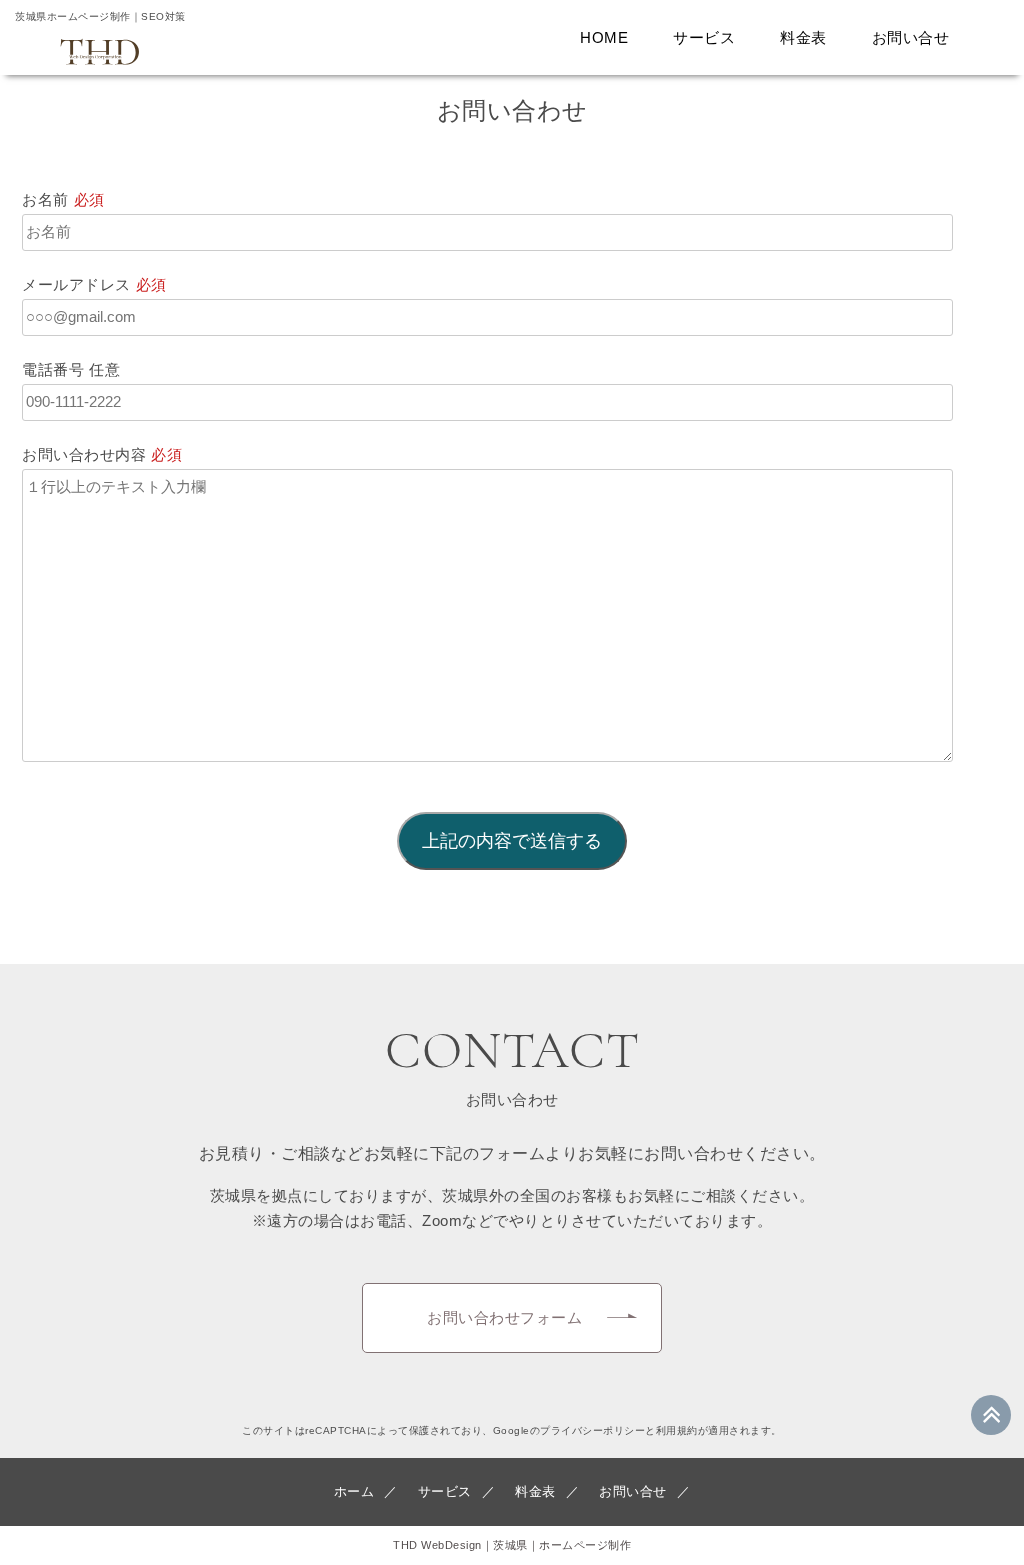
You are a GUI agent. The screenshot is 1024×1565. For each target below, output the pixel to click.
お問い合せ (911, 37)
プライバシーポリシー (592, 1430)
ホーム (354, 1491)
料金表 (803, 37)
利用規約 (677, 1430)
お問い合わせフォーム (504, 1317)
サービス (704, 37)
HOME (604, 37)
